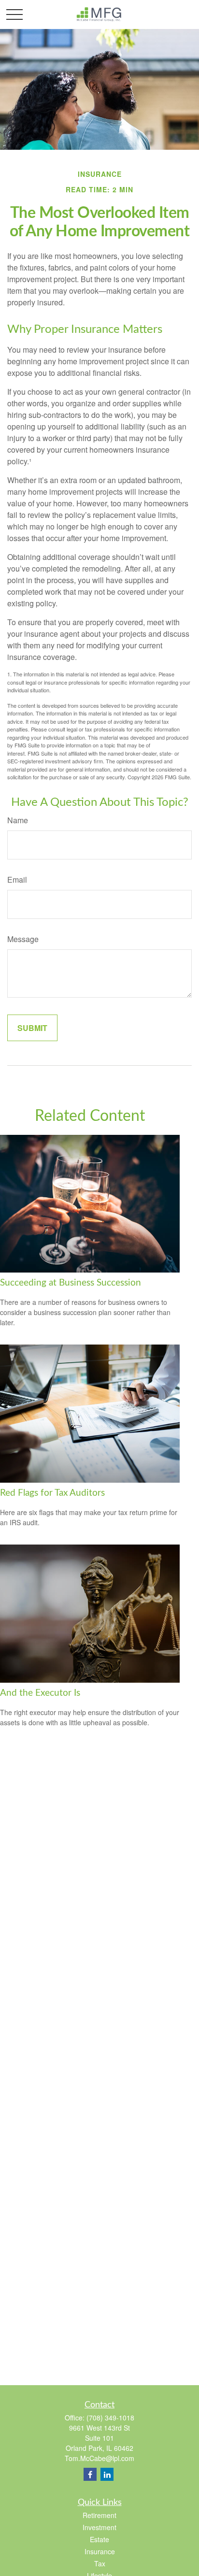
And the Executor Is (40, 1693)
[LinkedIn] (107, 2474)
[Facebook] (90, 2474)
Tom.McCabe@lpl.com (99, 2458)
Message (23, 939)
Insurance (100, 2551)
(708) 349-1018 (110, 2418)
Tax (100, 2563)
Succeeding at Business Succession (71, 1283)
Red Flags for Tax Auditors (52, 1493)
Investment (99, 2527)
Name (18, 820)
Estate (99, 2539)
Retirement (99, 2515)
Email (17, 880)
